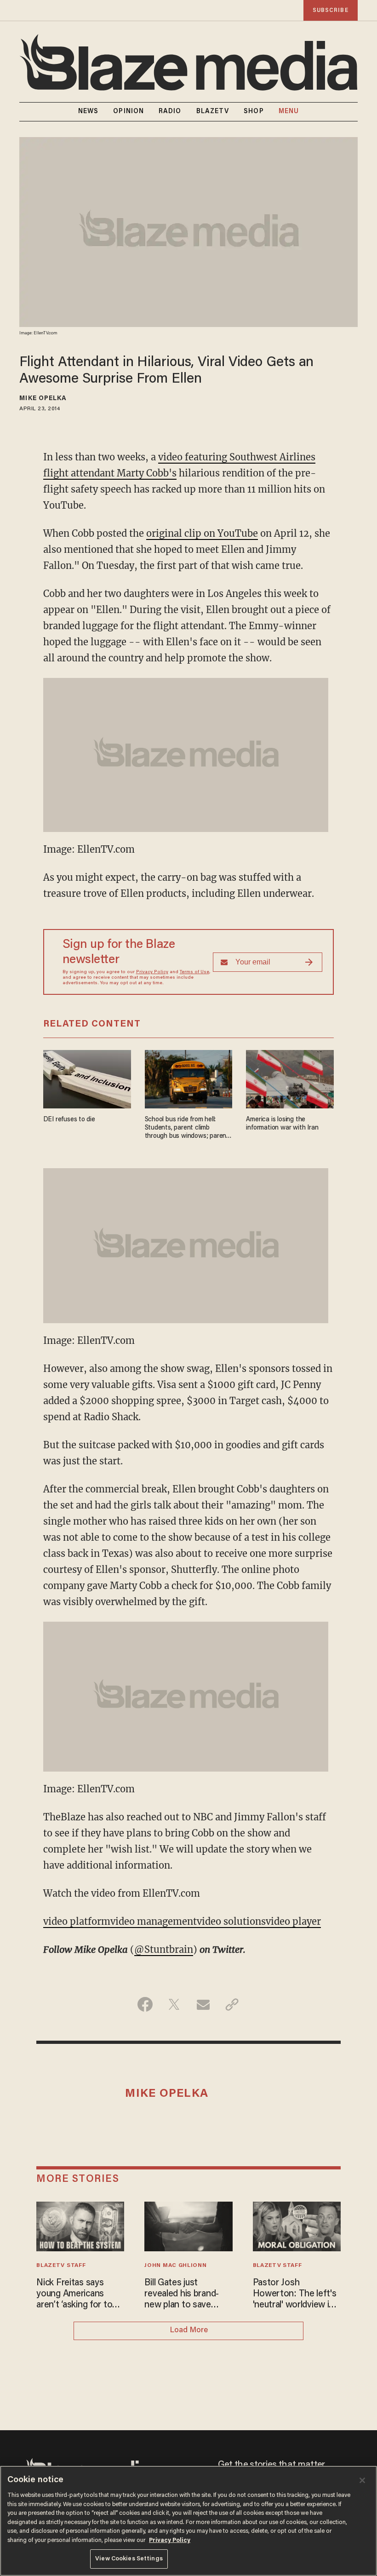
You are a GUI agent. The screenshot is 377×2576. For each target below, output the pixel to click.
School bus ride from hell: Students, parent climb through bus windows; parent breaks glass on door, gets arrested (187, 1128)
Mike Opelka (43, 399)
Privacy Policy (152, 972)
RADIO (170, 112)
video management (154, 1921)
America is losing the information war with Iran (282, 1124)
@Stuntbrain (164, 1949)
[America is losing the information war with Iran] (290, 1078)
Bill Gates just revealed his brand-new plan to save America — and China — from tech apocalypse (186, 2295)
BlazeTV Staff (61, 2266)
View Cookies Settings (129, 2559)
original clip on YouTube (202, 533)
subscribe (331, 10)
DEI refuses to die (69, 1120)
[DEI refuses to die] (87, 1078)
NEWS (88, 112)
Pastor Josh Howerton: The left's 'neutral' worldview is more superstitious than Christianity (295, 2295)
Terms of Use (194, 972)
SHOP (254, 112)
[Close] (362, 2480)
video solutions (231, 1921)
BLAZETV (213, 112)
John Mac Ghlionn (175, 2266)
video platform (77, 1921)
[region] (188, 2521)
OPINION (129, 112)
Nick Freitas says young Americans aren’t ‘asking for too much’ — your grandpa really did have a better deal (79, 2295)
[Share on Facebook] (145, 2004)
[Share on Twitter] (174, 2004)
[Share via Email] (203, 2004)
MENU (289, 112)
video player (293, 1921)
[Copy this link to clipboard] (232, 2004)
